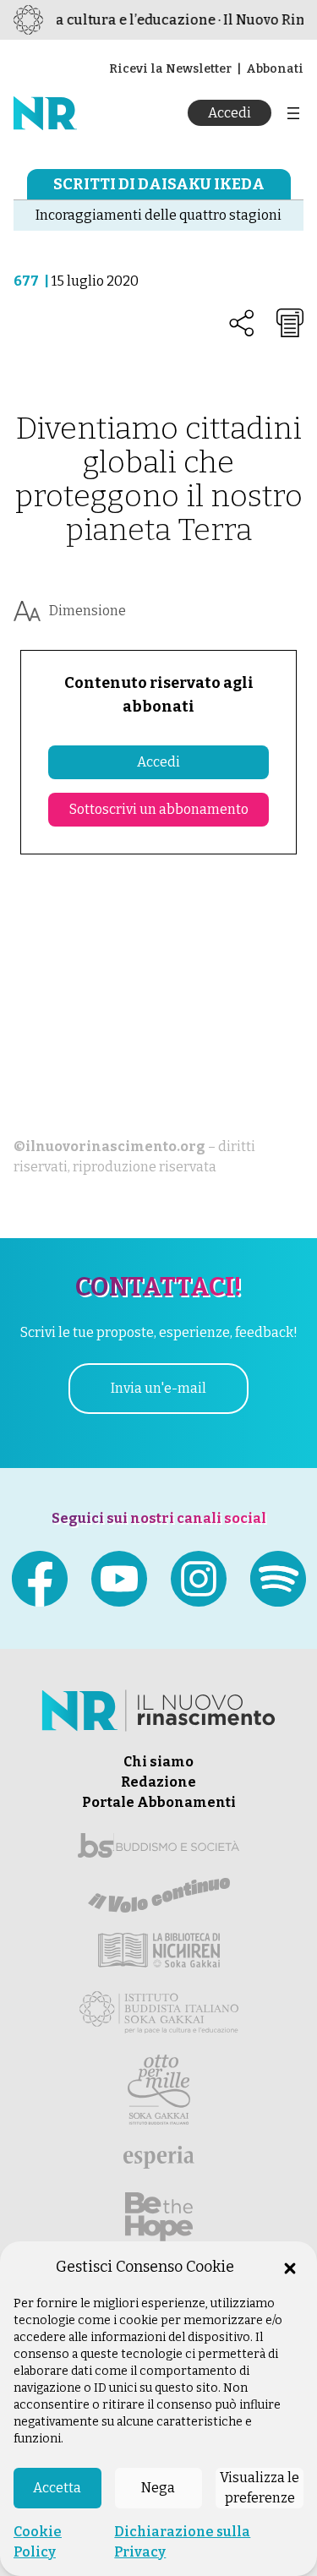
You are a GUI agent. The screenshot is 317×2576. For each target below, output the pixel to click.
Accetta (57, 2488)
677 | (33, 281)
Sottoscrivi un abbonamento (159, 809)
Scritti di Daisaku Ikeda (159, 184)
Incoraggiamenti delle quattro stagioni (158, 215)
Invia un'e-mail (158, 1388)
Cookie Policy (38, 2542)
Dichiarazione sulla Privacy (182, 2542)
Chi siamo (158, 1762)
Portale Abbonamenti (159, 1802)
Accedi (230, 113)
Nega (158, 2488)
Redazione (158, 1782)
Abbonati (275, 69)
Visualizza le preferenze (260, 2488)
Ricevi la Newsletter (170, 69)
